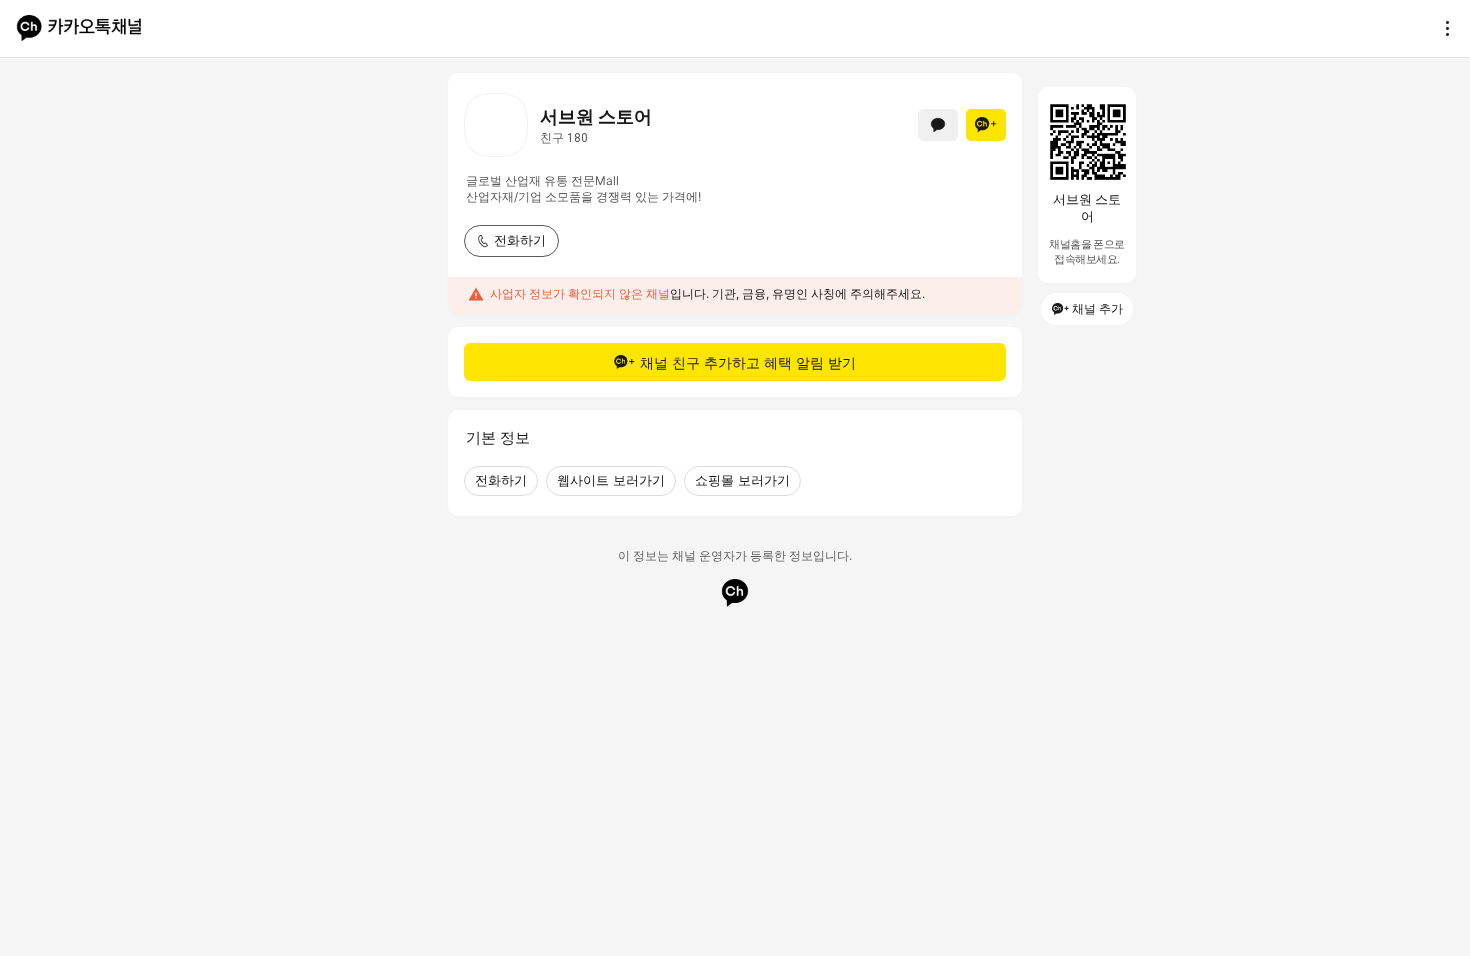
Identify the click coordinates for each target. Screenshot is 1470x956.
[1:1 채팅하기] (938, 125)
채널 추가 (1097, 308)
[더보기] (1442, 28)
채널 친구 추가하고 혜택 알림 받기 (748, 362)
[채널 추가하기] (986, 125)
